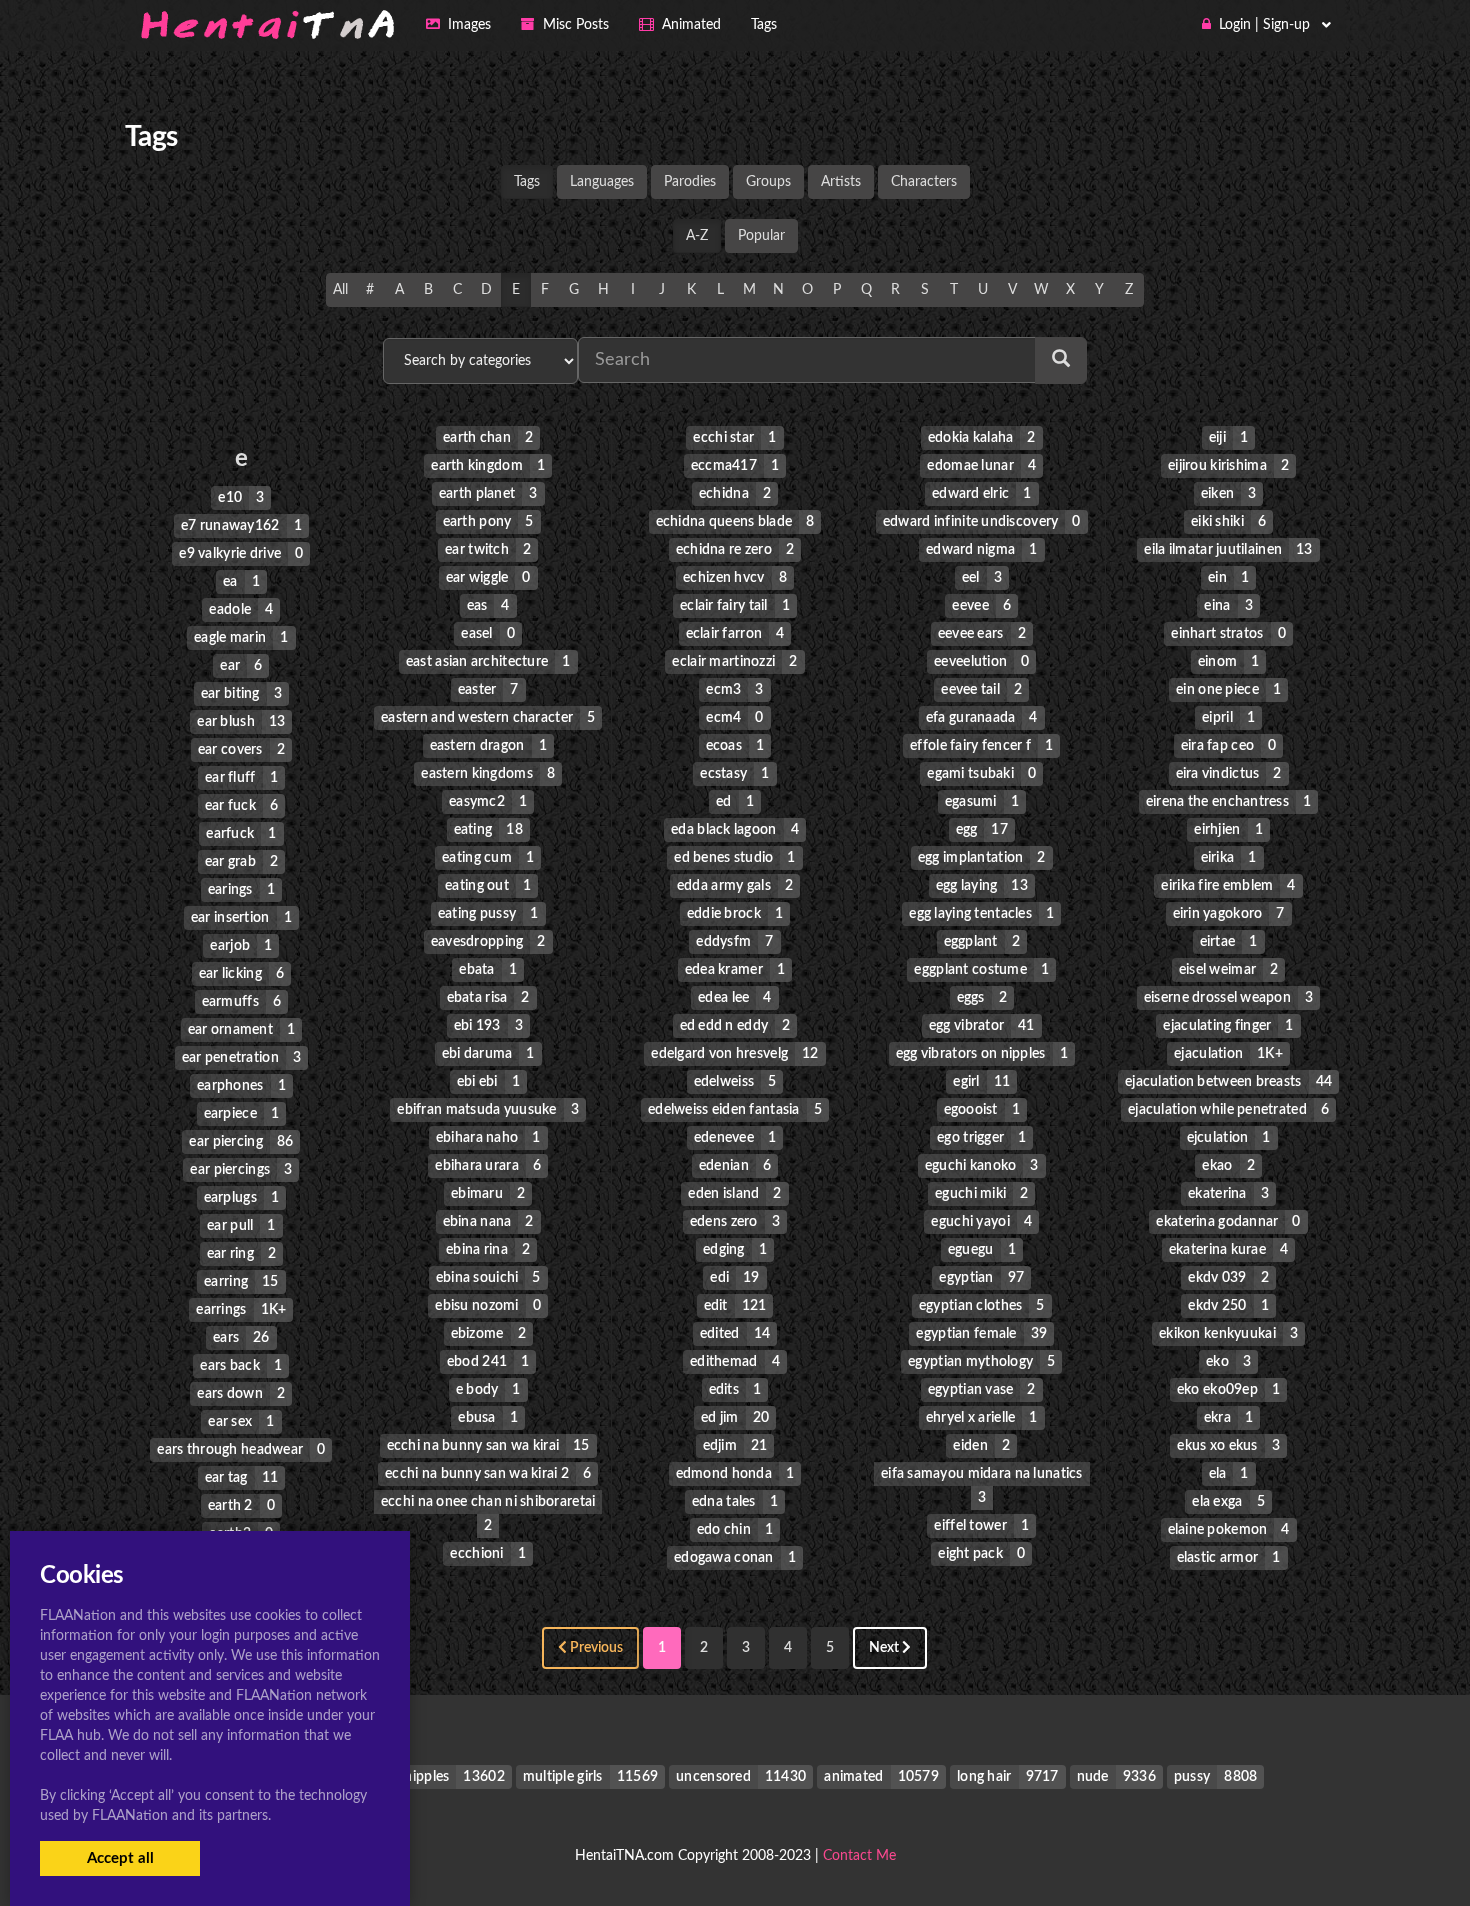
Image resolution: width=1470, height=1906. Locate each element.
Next (885, 1648)
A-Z (697, 236)
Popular (761, 236)
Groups (768, 182)
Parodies (690, 182)
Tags (527, 182)
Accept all (120, 1858)
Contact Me (859, 1856)
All (340, 290)
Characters (924, 182)
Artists (841, 182)
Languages (602, 182)
